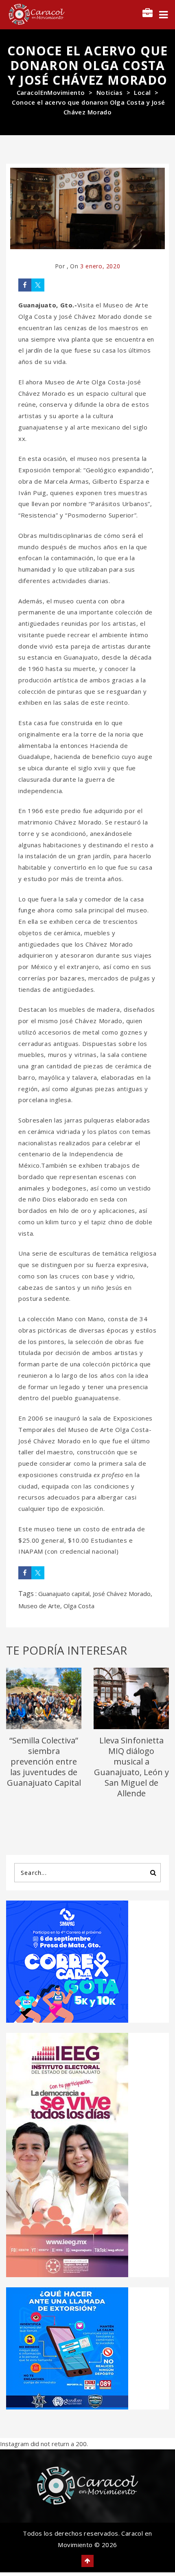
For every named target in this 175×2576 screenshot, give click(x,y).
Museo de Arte (39, 1606)
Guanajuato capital (64, 1594)
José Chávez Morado (122, 1594)
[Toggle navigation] (163, 15)
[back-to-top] (87, 2561)
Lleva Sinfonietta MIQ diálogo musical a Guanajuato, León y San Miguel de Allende (131, 1767)
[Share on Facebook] (25, 285)
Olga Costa (79, 1606)
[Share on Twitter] (38, 285)
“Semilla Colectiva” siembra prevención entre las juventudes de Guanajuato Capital (44, 1762)
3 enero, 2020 (100, 266)
